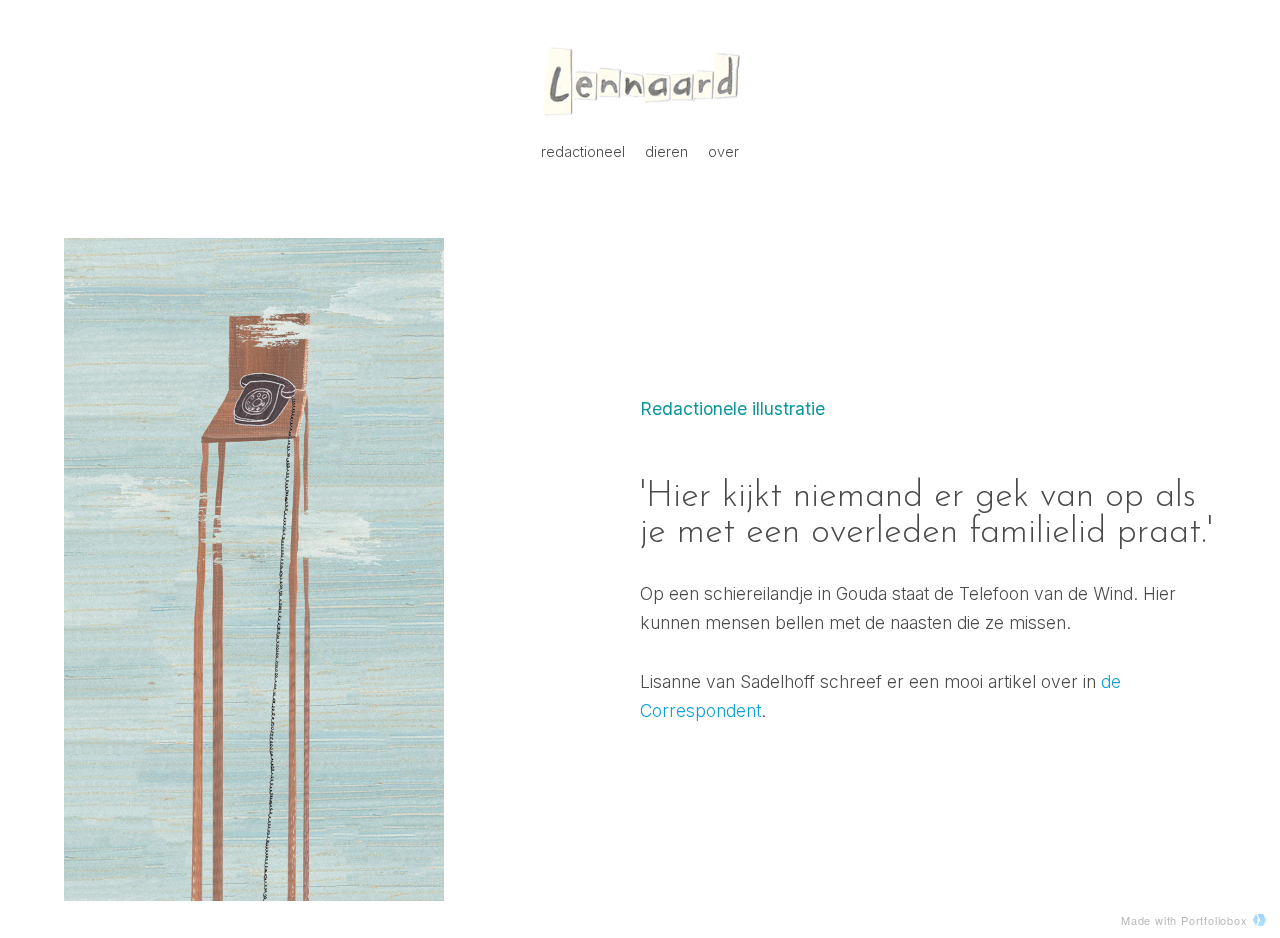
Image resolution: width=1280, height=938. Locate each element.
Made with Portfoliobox (1184, 920)
